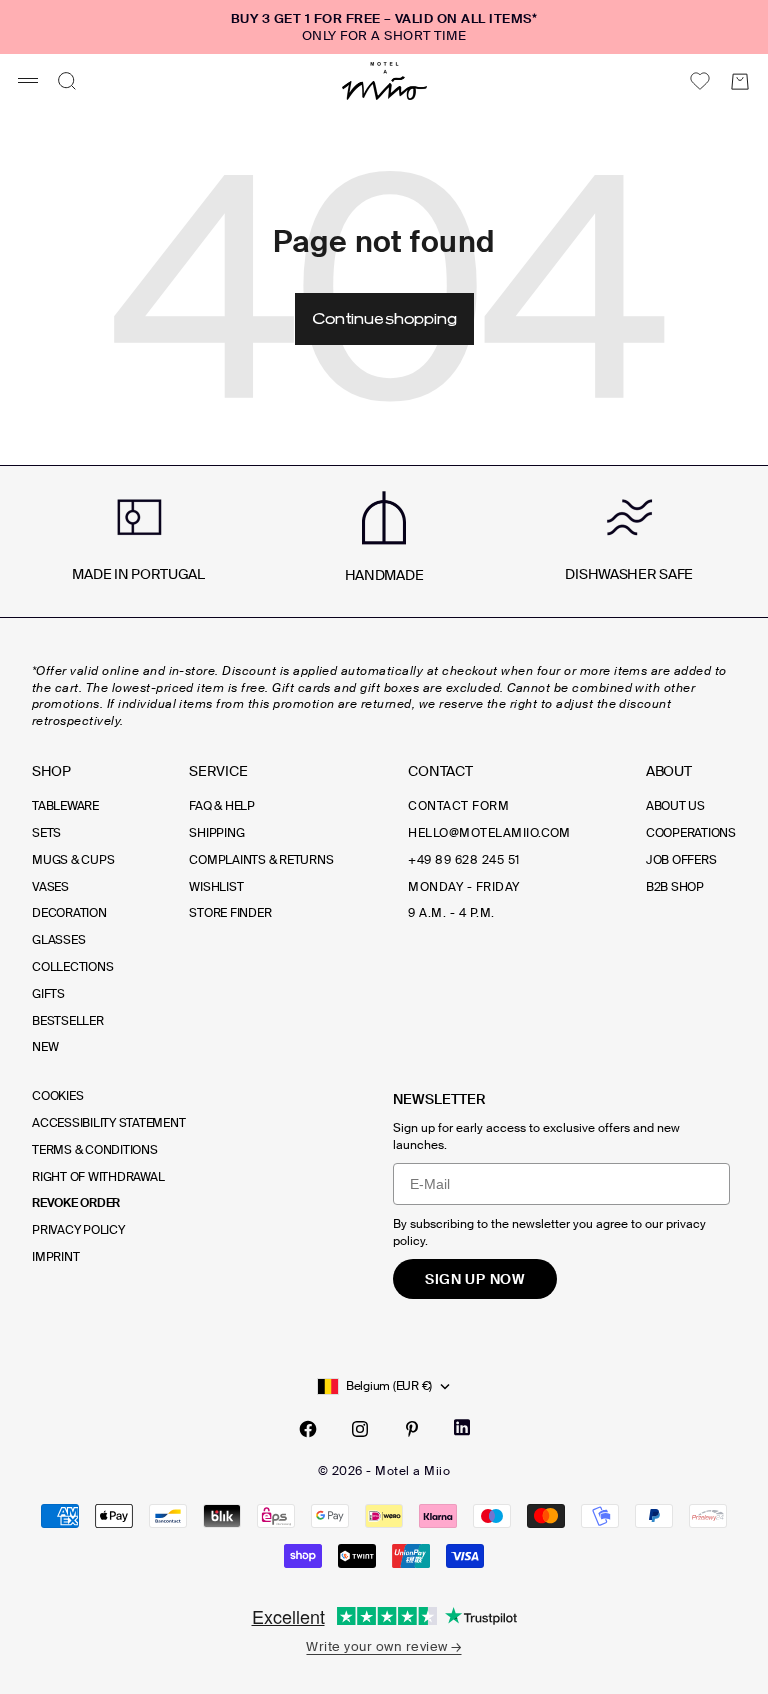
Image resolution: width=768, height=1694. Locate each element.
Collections (72, 967)
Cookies (57, 1096)
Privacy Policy (78, 1230)
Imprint (55, 1257)
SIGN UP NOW (475, 1279)
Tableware (65, 806)
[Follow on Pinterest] (412, 1429)
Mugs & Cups (73, 860)
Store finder (230, 913)
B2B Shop (675, 887)
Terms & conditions (95, 1150)
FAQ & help (222, 806)
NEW (45, 1047)
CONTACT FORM (458, 806)
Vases (50, 887)
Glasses (58, 940)
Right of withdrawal (98, 1177)
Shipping (216, 833)
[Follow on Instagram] (360, 1429)
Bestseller (68, 1021)
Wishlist (216, 887)
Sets (46, 833)
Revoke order (76, 1203)
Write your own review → (383, 1646)
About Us (675, 806)
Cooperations (691, 833)
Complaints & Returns (261, 860)
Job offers (681, 860)
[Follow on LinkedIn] (462, 1427)
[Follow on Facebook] (308, 1429)
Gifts (48, 994)
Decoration (69, 913)
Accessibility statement (108, 1123)
